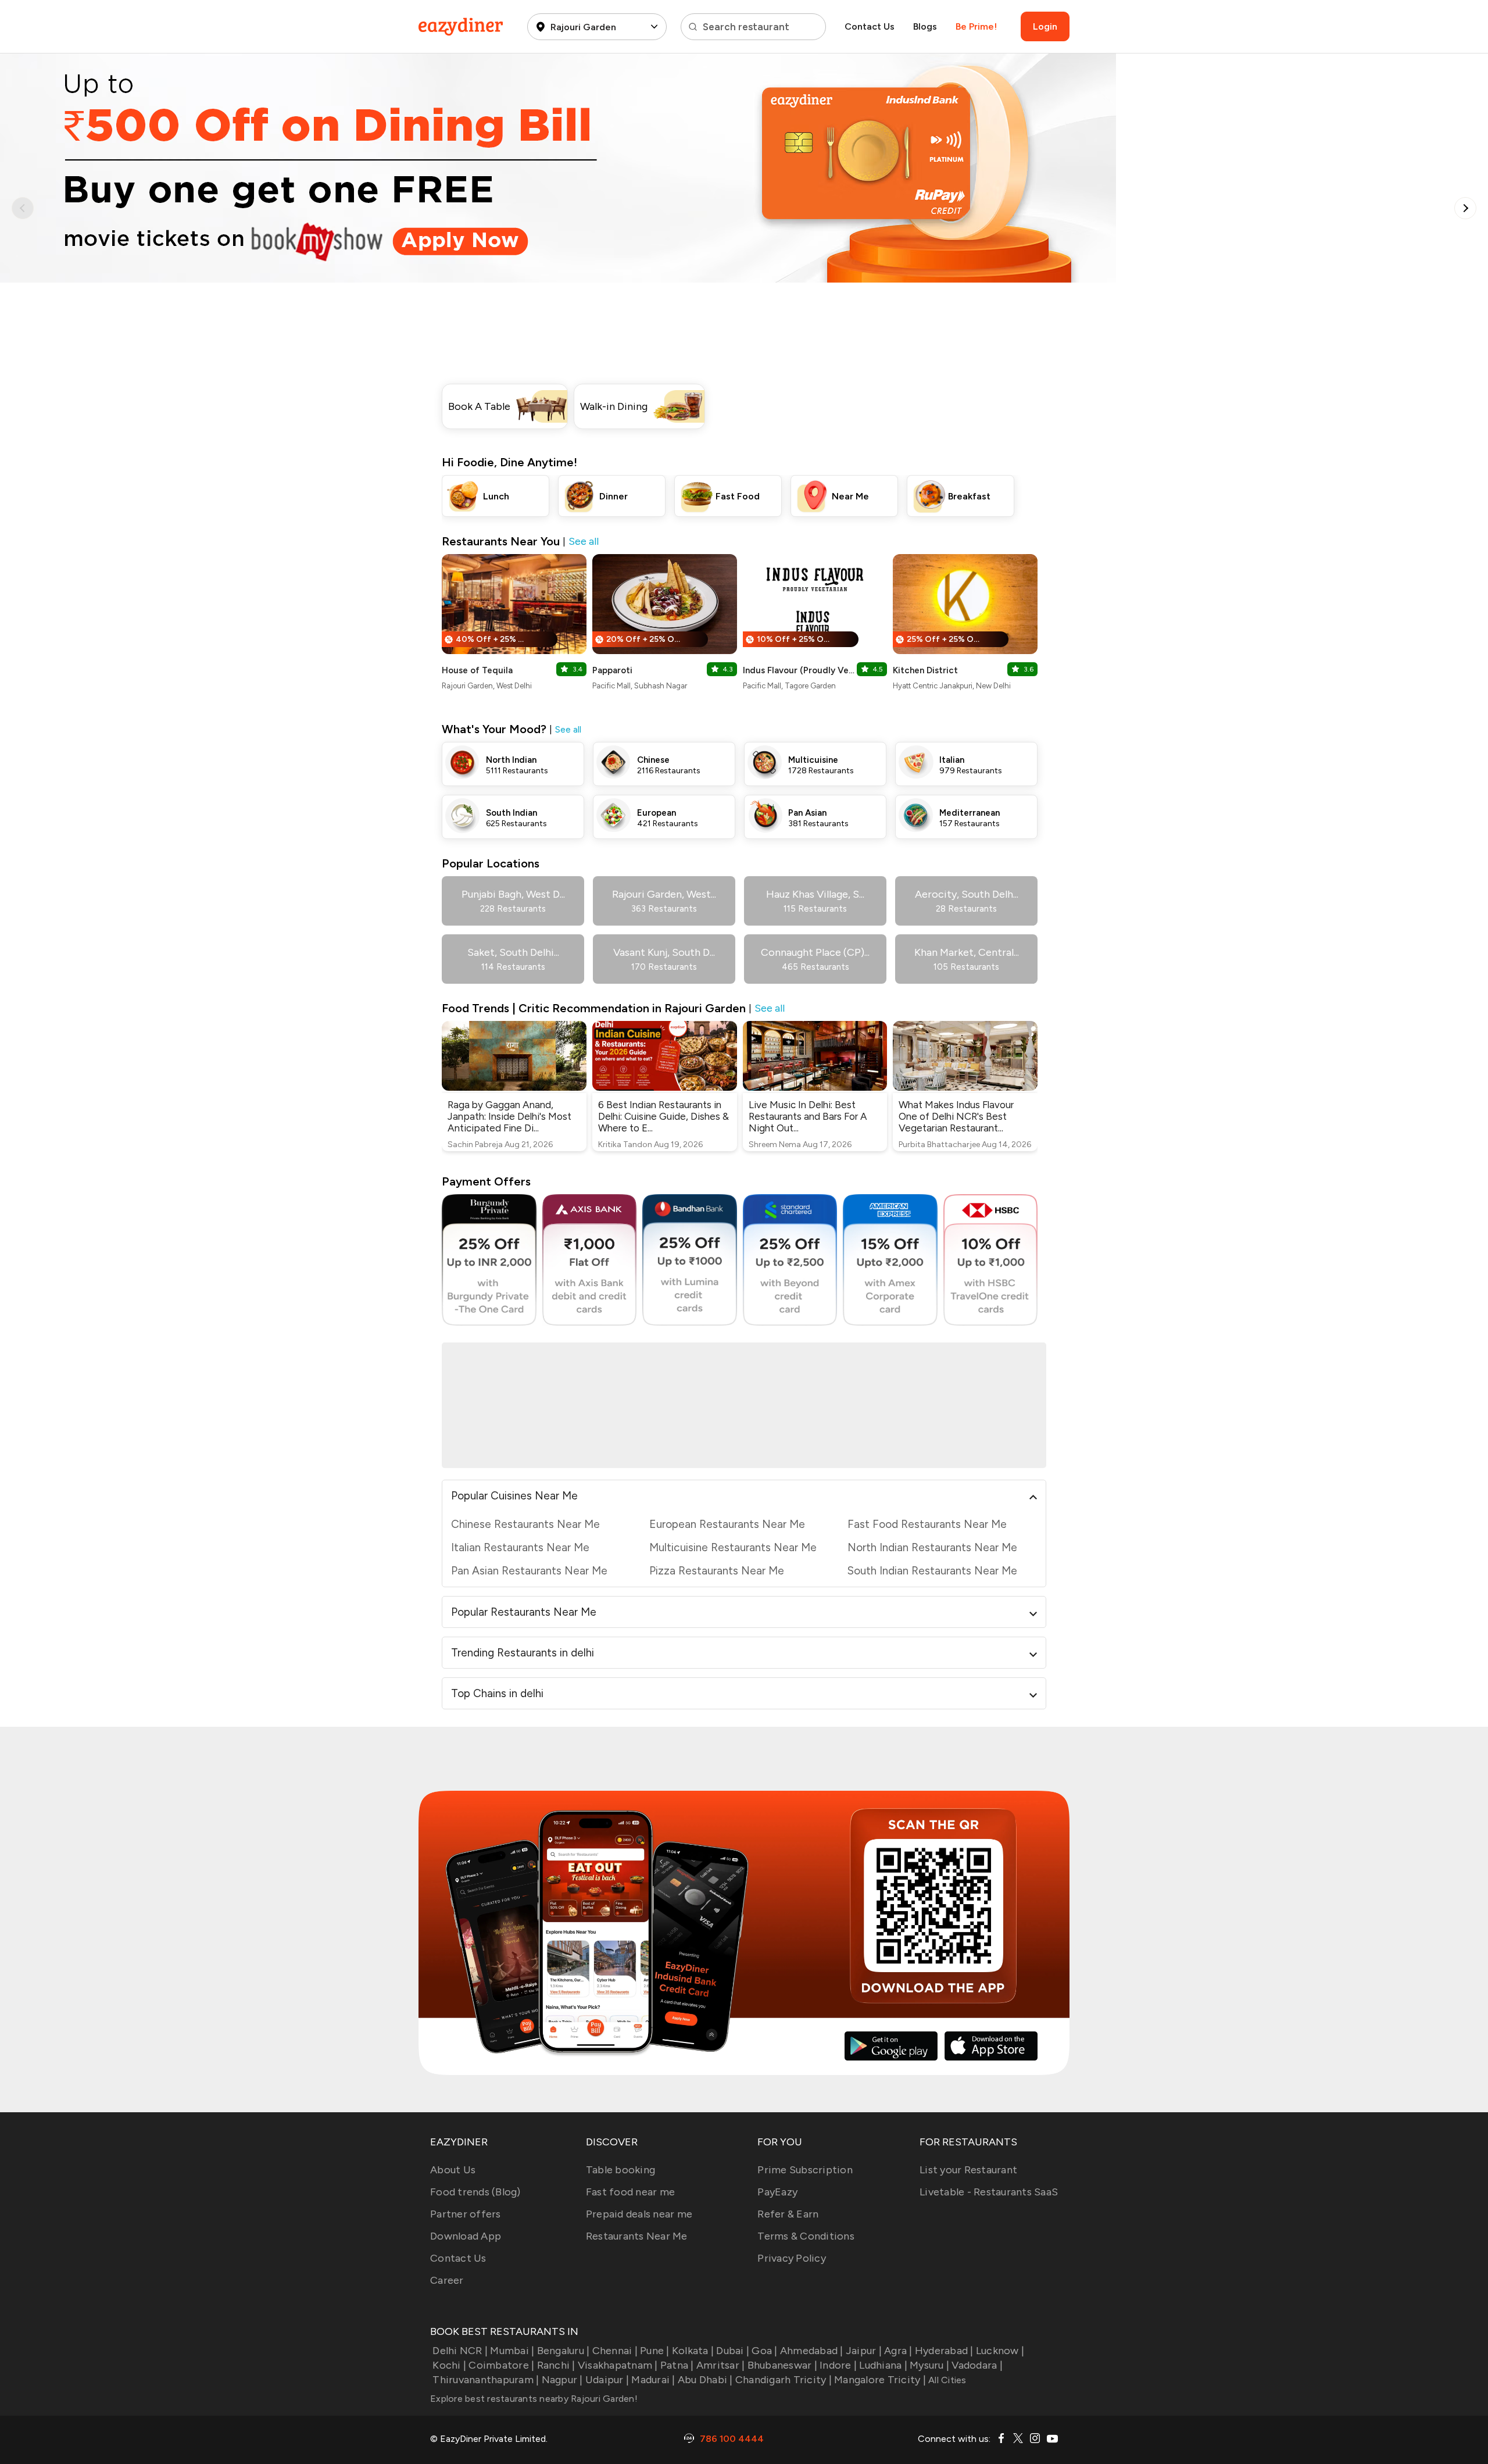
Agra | (898, 2351)
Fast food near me (630, 2192)
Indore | (838, 2365)
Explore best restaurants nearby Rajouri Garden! (534, 2399)
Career (447, 2280)
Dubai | (733, 2351)
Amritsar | (721, 2365)
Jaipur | (864, 2351)
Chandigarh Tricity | (784, 2380)
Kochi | (449, 2365)
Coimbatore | (501, 2365)
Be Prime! (976, 26)
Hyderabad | (944, 2351)
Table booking (620, 2170)
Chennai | (615, 2351)
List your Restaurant (968, 2170)
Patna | (677, 2365)
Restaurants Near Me (637, 2236)
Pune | (655, 2351)
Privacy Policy (792, 2258)
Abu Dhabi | (705, 2380)
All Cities (946, 2380)
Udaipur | (607, 2380)
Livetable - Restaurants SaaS (989, 2192)
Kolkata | (693, 2351)
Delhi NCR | (460, 2351)
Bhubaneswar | (782, 2365)
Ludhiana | (883, 2365)
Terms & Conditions (806, 2236)
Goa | (764, 2351)
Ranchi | (556, 2365)
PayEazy (777, 2192)
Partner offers (466, 2214)
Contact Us (870, 26)
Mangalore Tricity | (880, 2380)
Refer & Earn (788, 2214)
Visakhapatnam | (618, 2365)
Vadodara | (977, 2365)
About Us (453, 2170)
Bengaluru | (563, 2351)
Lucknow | (1000, 2351)
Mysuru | (929, 2365)
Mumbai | (512, 2351)
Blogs (925, 26)
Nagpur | (562, 2380)
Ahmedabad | (812, 2351)
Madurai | (653, 2380)
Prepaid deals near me (639, 2214)
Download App (466, 2236)
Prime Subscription (805, 2170)
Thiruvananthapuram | (486, 2380)
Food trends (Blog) (475, 2192)
